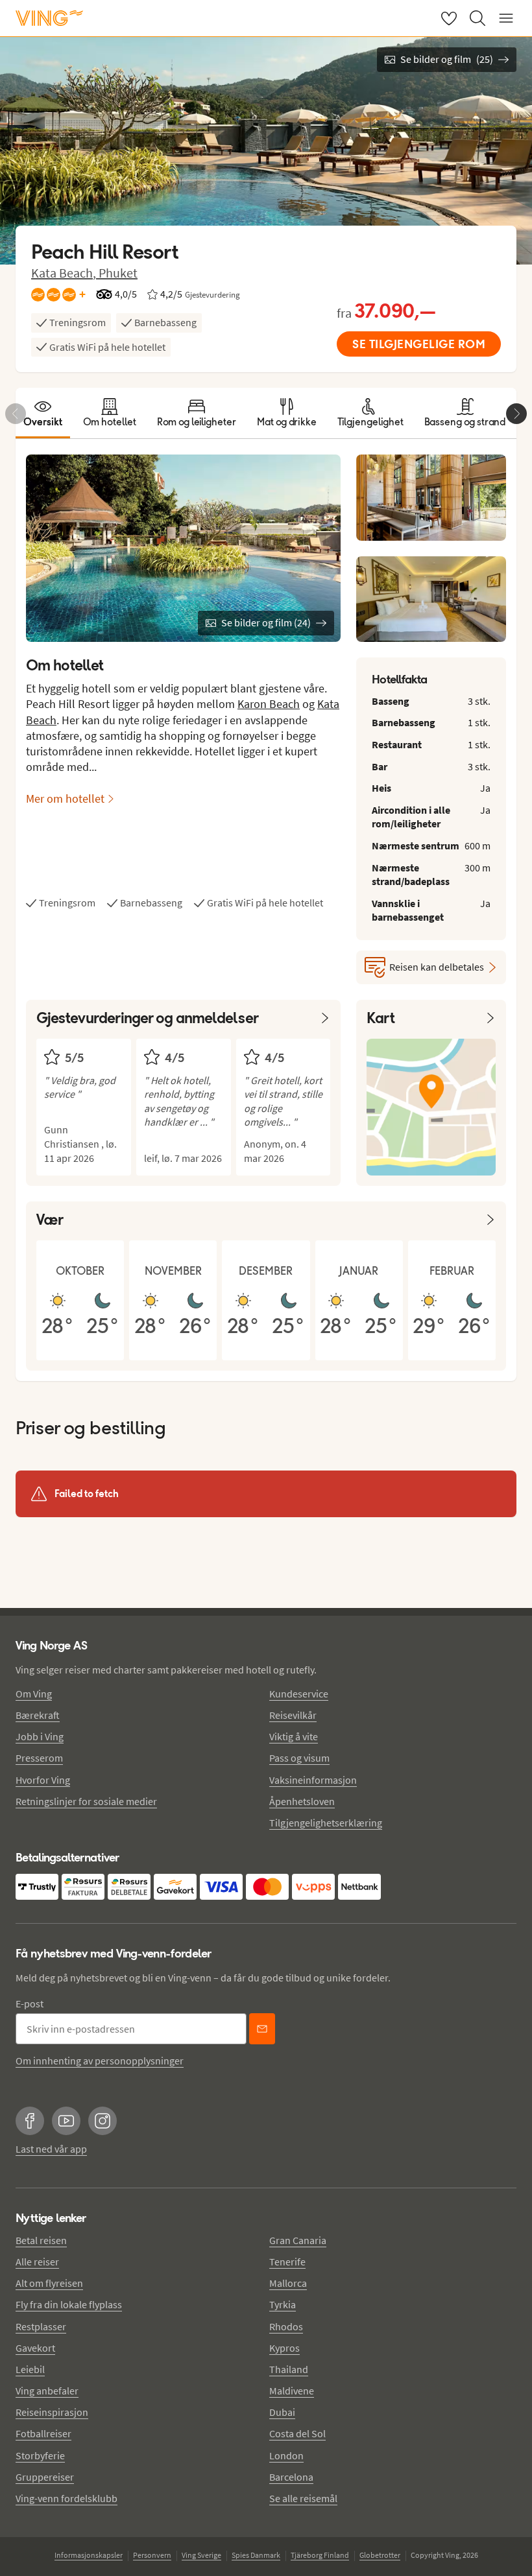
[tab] (43, 413)
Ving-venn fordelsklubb (66, 2498)
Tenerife (287, 2262)
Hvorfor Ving (43, 1780)
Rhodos (286, 2326)
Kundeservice (299, 1694)
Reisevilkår (293, 1715)
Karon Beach (269, 704)
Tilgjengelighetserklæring (326, 1823)
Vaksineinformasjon (313, 1780)
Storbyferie (40, 2455)
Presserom (39, 1758)
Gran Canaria (298, 2240)
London (286, 2455)
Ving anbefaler (47, 2391)
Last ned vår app (51, 2149)
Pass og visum (299, 1758)
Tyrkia (283, 2304)
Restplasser (41, 2326)
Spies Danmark (256, 2555)
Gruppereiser (45, 2477)
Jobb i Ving (40, 1736)
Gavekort (35, 2348)
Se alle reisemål (303, 2498)
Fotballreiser (43, 2433)
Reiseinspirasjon (52, 2412)
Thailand (289, 2369)
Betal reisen (41, 2240)
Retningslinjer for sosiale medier (86, 1801)
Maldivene (292, 2391)
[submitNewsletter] (262, 2029)
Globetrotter (380, 2555)
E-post (30, 2003)
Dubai (282, 2412)
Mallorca (288, 2283)
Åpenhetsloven (302, 1801)
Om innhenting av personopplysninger (100, 2061)
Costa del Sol (297, 2433)
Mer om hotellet (65, 798)
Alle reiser (37, 2262)
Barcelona (291, 2477)
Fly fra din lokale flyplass (69, 2304)
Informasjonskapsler (89, 2555)
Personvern (152, 2555)
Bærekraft (38, 1715)
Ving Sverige (201, 2555)
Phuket (118, 273)
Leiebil (30, 2369)
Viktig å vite (294, 1736)
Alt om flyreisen (49, 2283)
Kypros (284, 2348)
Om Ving (34, 1694)
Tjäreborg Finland (320, 2555)
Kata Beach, (65, 273)
